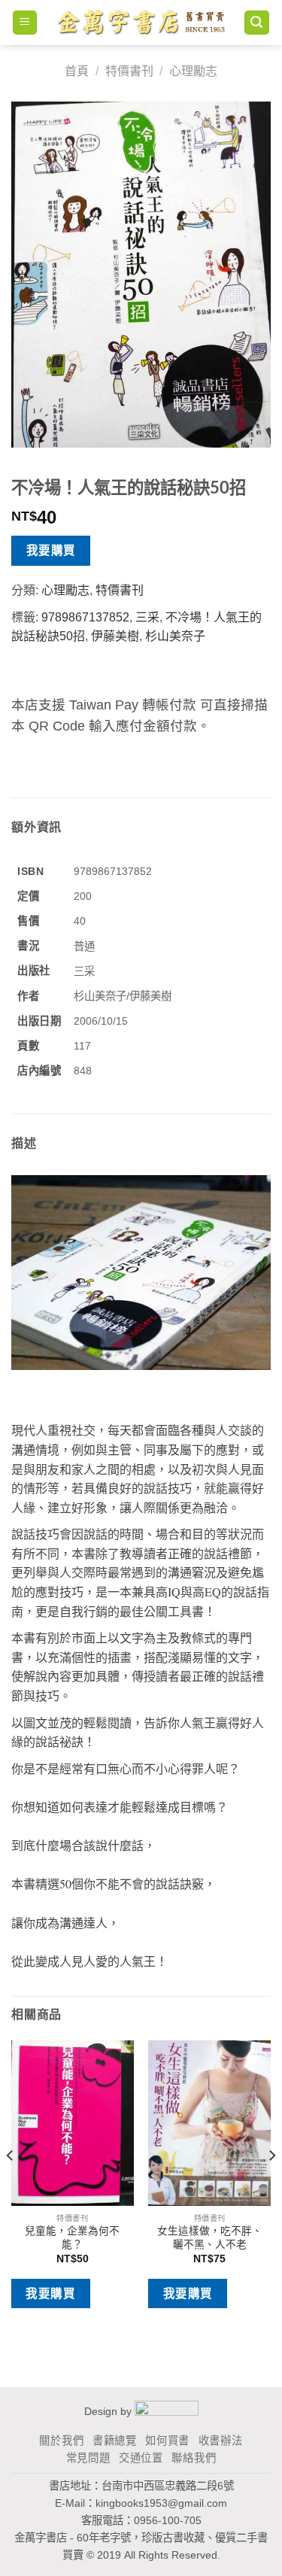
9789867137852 (85, 617)
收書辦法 (221, 2441)
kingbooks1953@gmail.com (161, 2503)
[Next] (271, 2186)
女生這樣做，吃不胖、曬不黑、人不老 (210, 2238)
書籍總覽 (115, 2441)
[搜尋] (257, 23)
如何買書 (167, 2441)
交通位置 (141, 2458)
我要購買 (51, 550)
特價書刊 (129, 71)
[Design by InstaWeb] (167, 2411)
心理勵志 (193, 71)
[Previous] (11, 2186)
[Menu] (25, 23)
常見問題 (88, 2458)
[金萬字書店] (141, 23)
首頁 (77, 71)
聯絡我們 (194, 2458)
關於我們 (61, 2441)
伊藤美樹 (115, 636)
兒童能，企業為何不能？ (72, 2238)
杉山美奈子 (175, 636)
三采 (147, 617)
